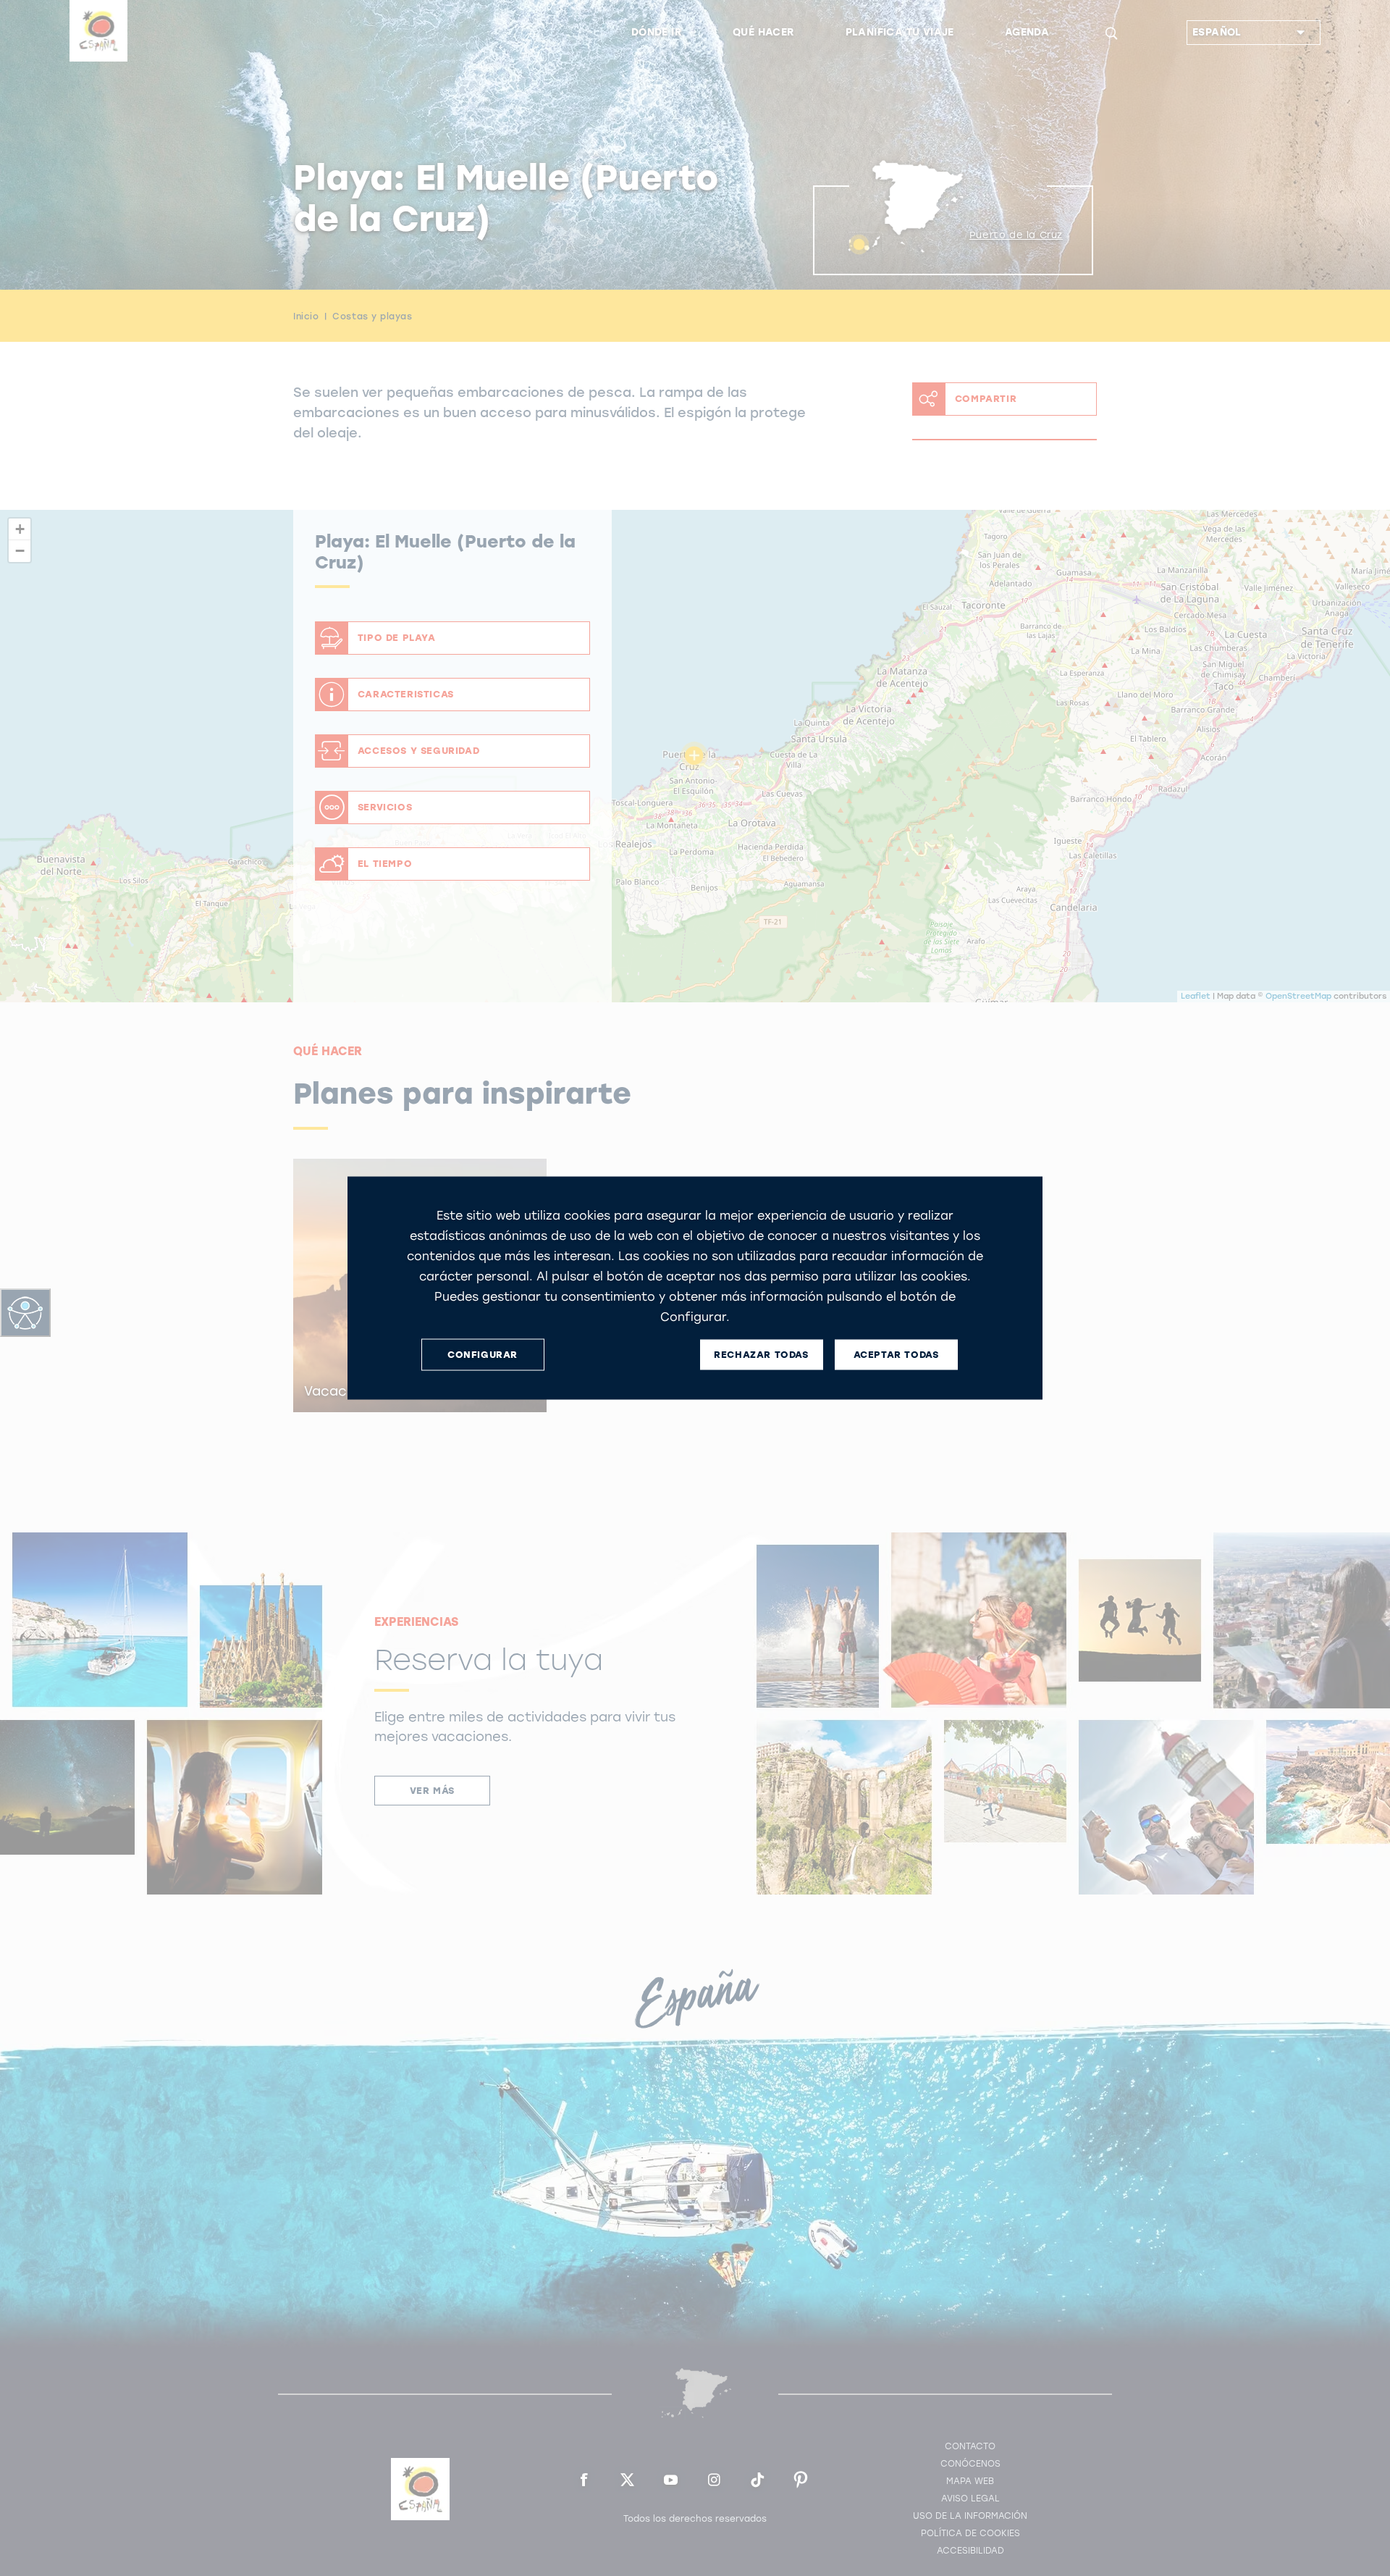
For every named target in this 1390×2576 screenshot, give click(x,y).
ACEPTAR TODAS (896, 1355)
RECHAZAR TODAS (761, 1355)
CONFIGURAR (483, 1355)
